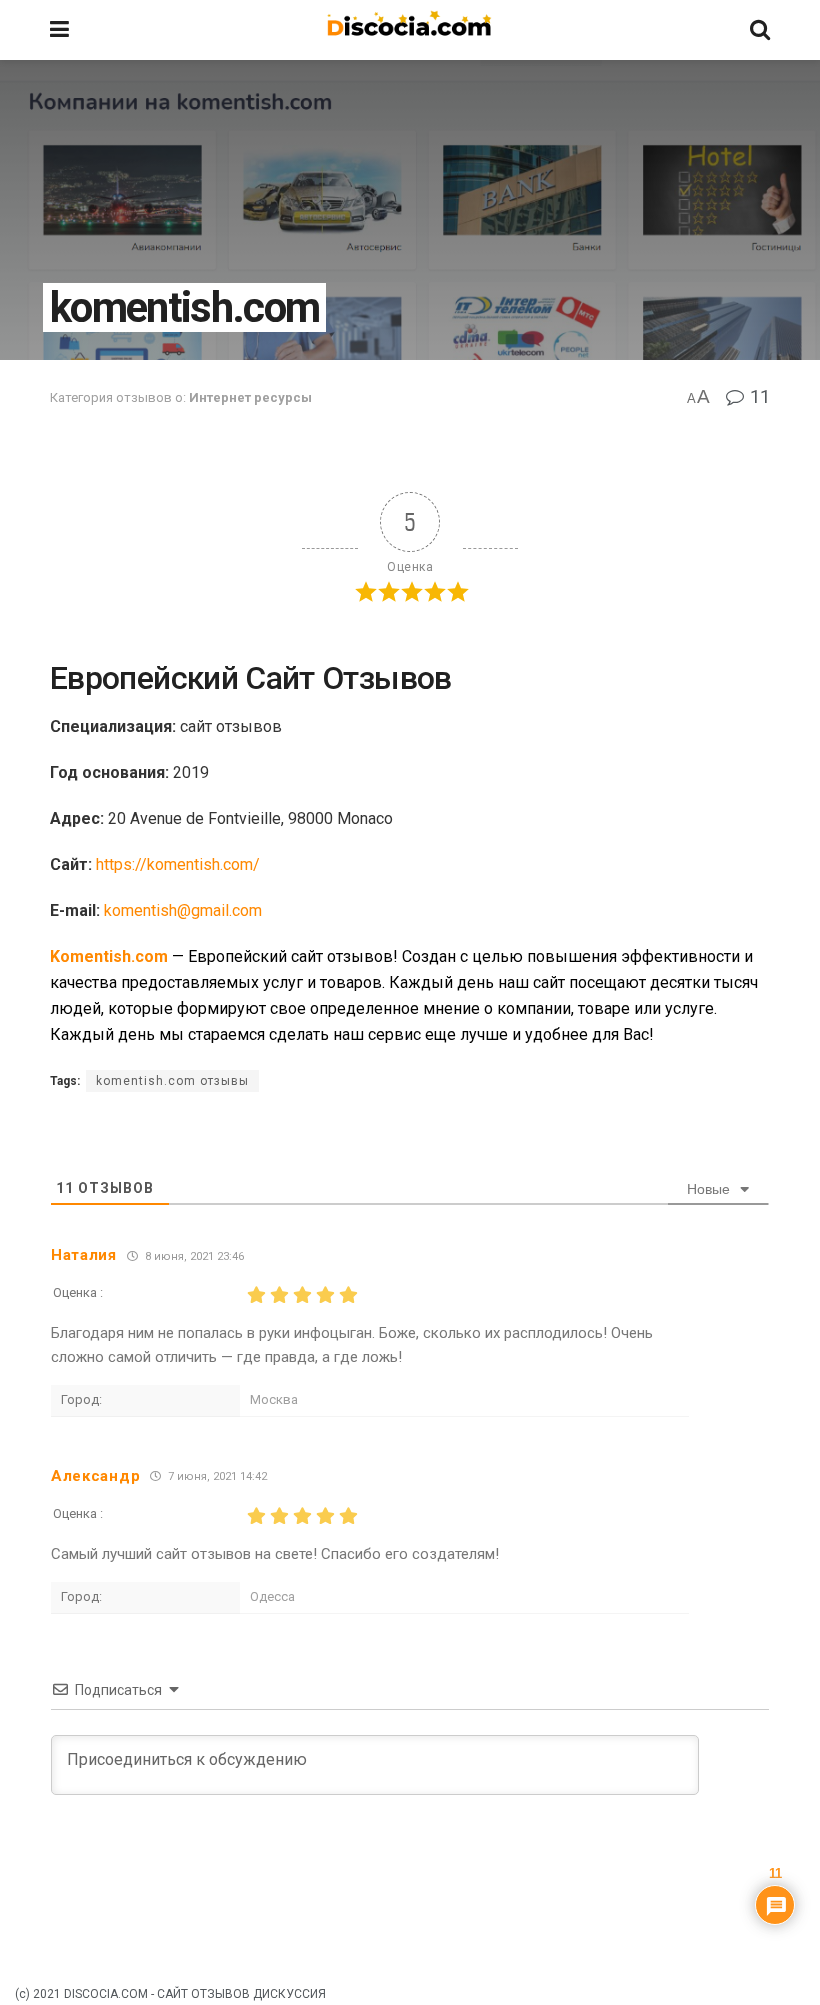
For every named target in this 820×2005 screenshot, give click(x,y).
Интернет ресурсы (250, 397)
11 (758, 396)
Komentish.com (109, 956)
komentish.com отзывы (172, 1081)
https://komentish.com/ (178, 864)
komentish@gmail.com (183, 910)
